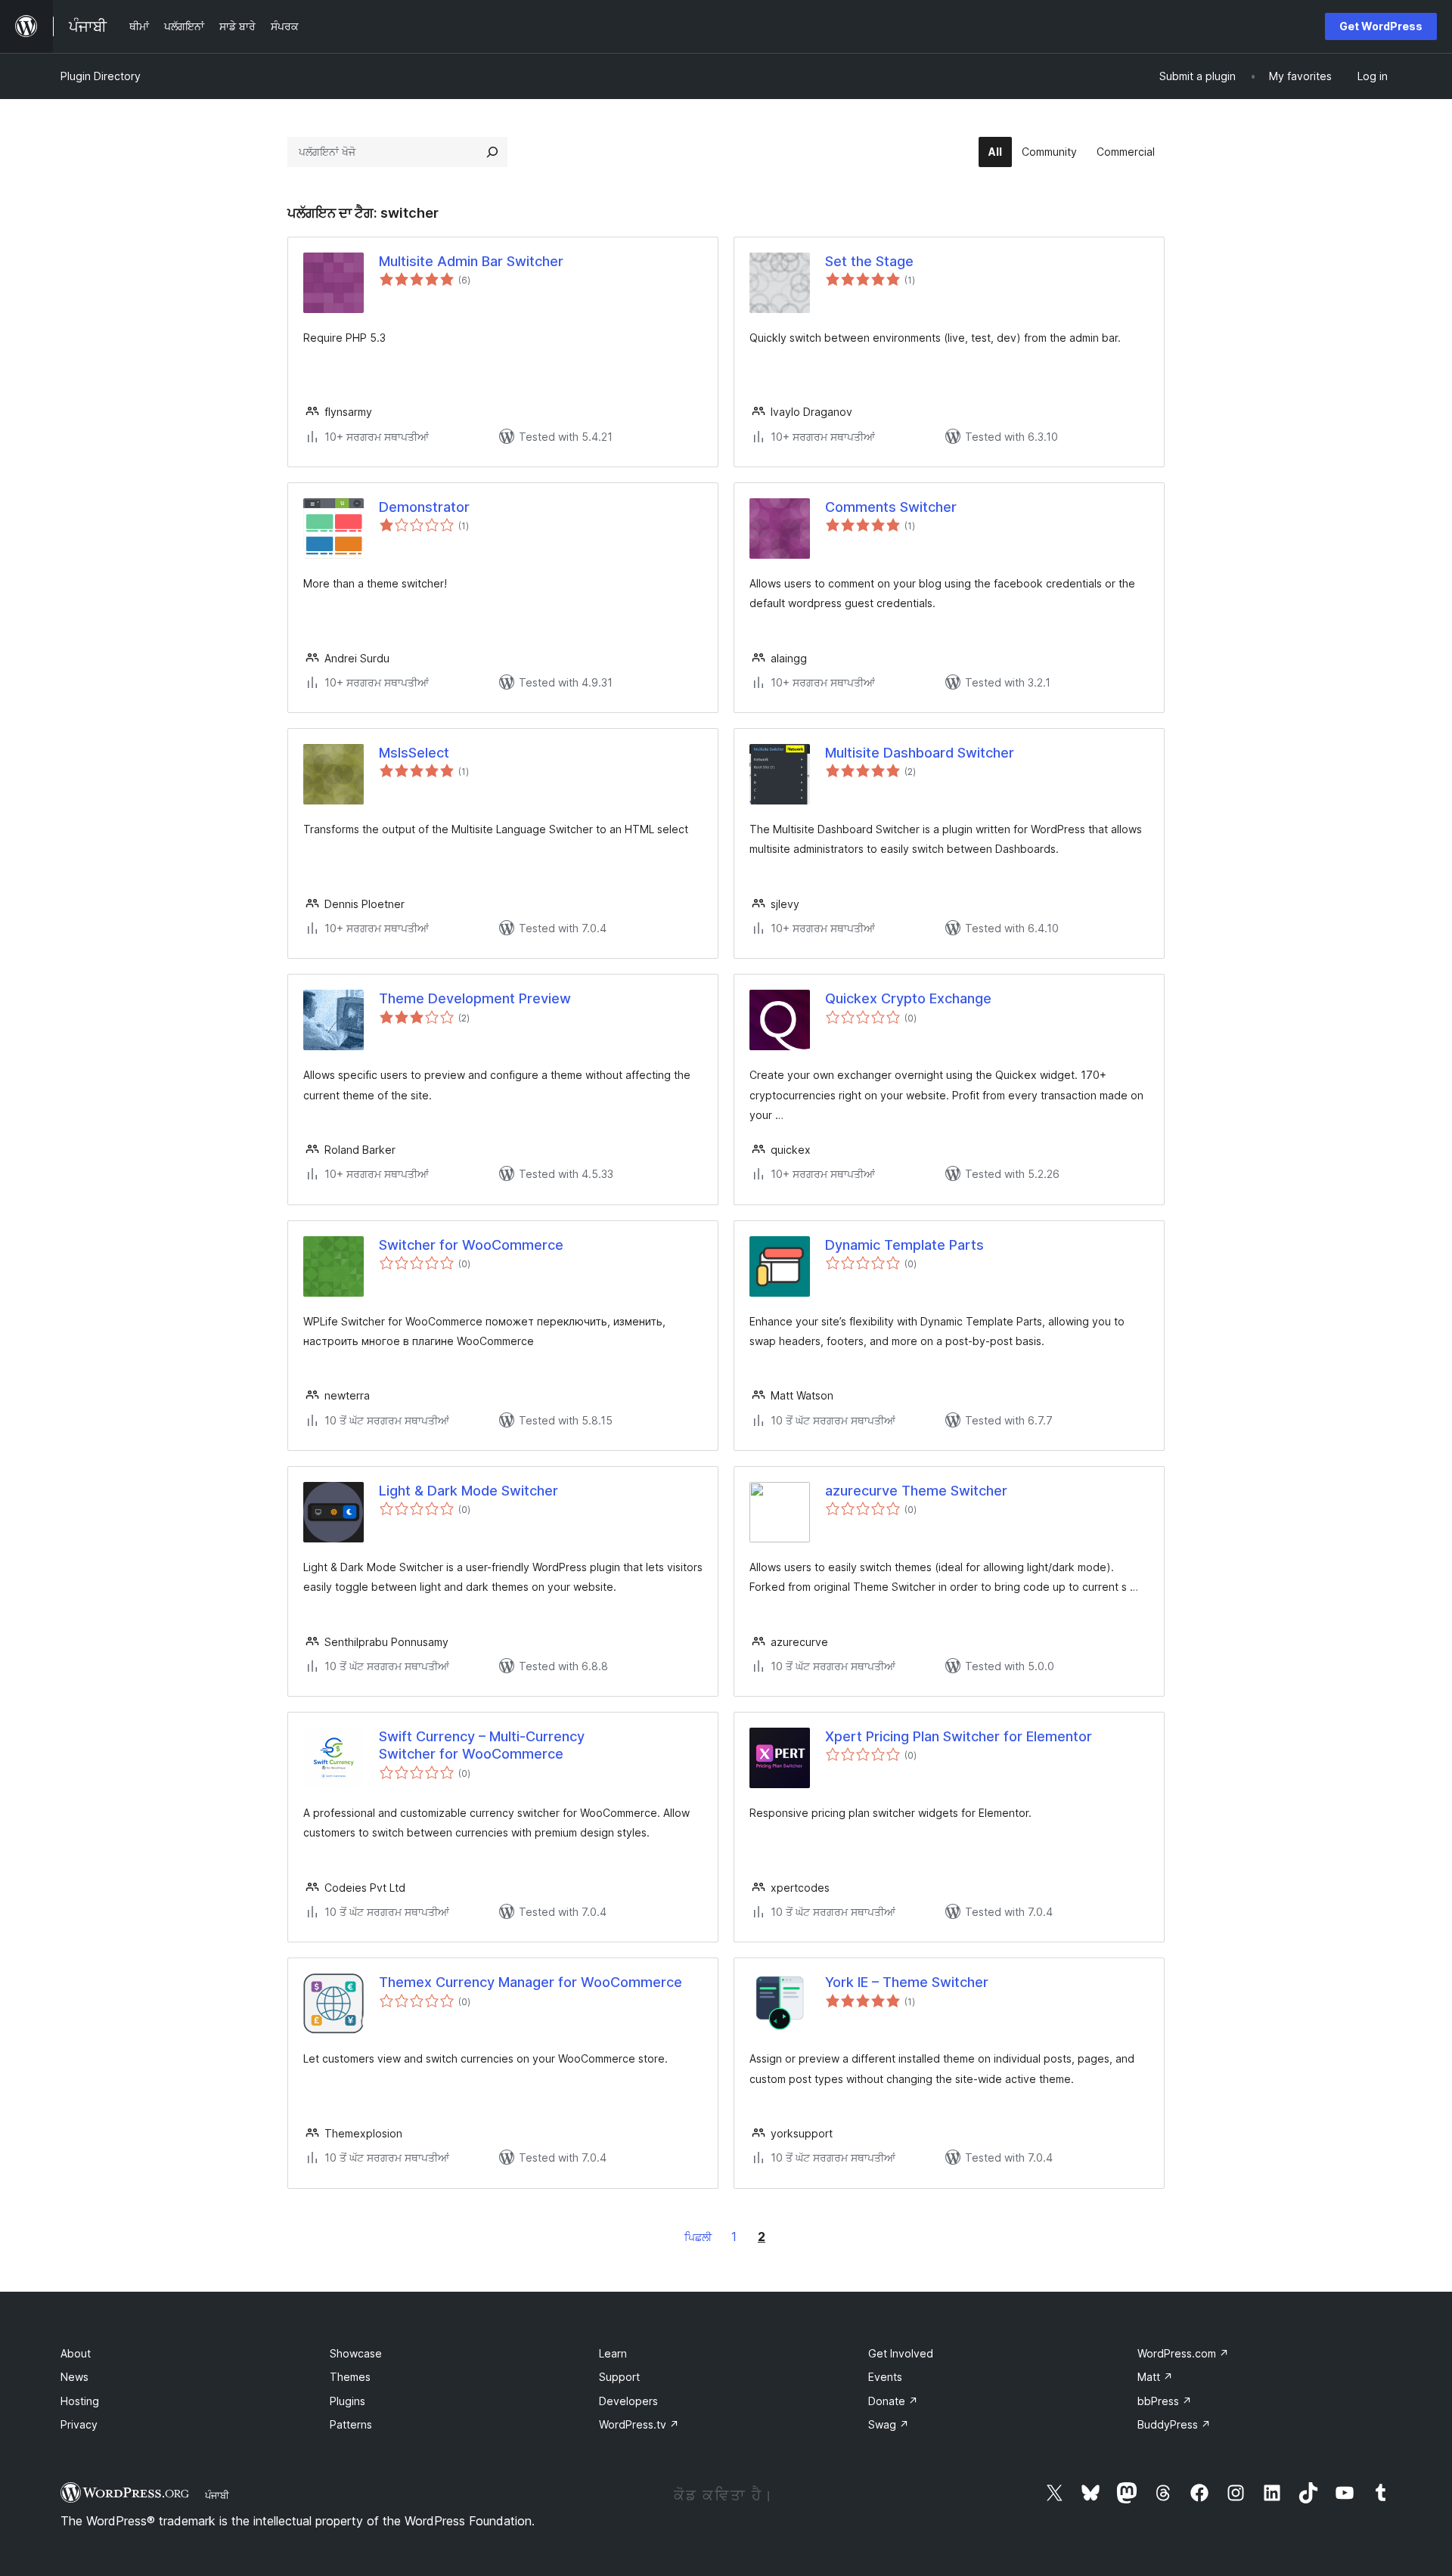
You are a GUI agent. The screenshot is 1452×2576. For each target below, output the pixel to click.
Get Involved (901, 2353)
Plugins (347, 2401)
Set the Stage (869, 261)
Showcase (356, 2353)
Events (885, 2377)
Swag (889, 2424)
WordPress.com (1183, 2353)
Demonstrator (424, 507)
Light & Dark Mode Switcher (468, 1491)
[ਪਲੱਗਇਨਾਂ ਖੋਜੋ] (492, 152)
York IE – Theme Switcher (907, 1982)
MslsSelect (414, 753)
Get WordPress (1381, 26)
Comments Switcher (891, 507)
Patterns (351, 2424)
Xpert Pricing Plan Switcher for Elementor (959, 1736)
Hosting (80, 2401)
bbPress (1165, 2401)
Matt (1155, 2377)
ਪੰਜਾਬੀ (217, 2495)
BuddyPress (1174, 2424)
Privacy (79, 2424)
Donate (893, 2401)
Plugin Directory (101, 76)
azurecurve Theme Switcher (916, 1491)
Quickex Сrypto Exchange (908, 998)
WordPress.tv (639, 2424)
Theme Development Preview (475, 998)
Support (619, 2377)
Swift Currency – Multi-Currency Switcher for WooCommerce (482, 1745)
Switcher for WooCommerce (471, 1245)
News (74, 2377)
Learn (613, 2353)
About (76, 2353)
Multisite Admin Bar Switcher (471, 261)
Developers (628, 2401)
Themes (350, 2377)
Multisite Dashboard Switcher (920, 753)
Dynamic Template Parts (904, 1245)
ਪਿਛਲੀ (698, 2237)
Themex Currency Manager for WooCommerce (531, 1982)
